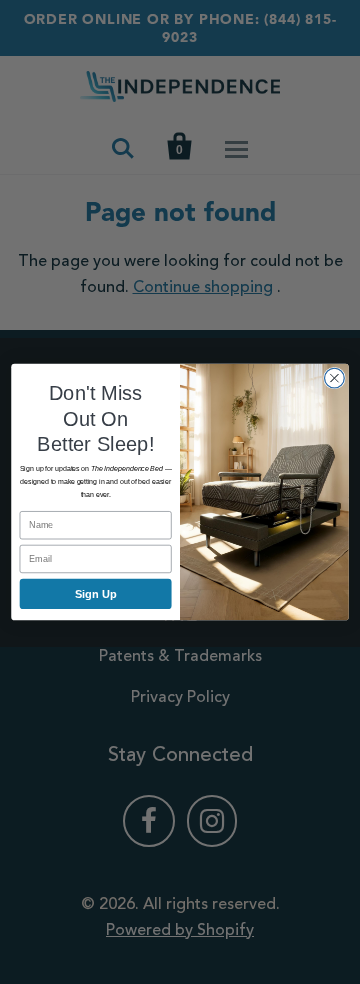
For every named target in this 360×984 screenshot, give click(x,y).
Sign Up (96, 594)
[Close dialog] (335, 378)
